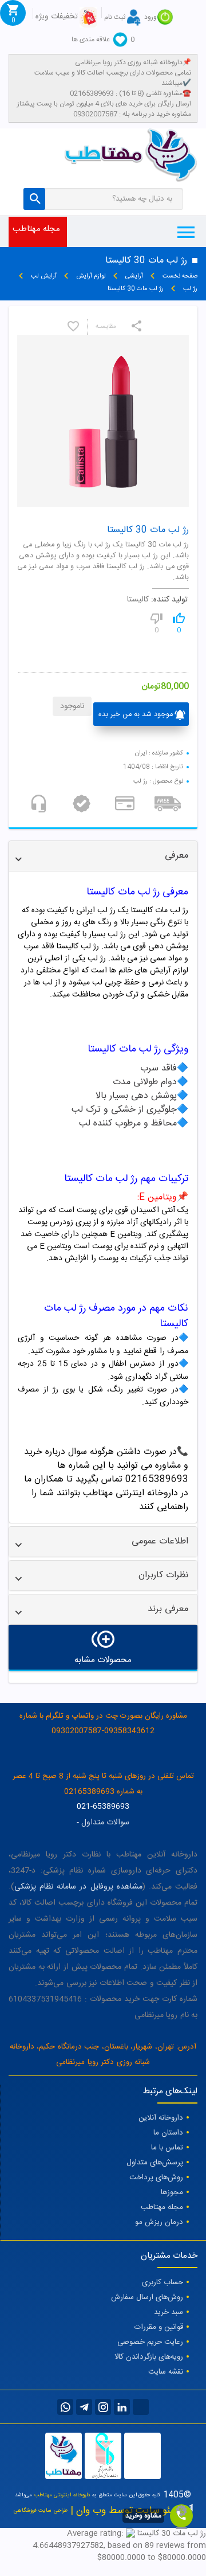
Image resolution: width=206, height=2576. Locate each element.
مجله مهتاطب (36, 229)
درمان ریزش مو (159, 2222)
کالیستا (138, 600)
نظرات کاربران (163, 1575)
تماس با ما (167, 2148)
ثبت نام (115, 17)
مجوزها (172, 2192)
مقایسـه (106, 327)
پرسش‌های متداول (155, 2163)
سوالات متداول (105, 1823)
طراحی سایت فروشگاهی (41, 2511)
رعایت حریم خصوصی (150, 2342)
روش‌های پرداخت (156, 2178)
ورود (150, 17)
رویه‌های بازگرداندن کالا (149, 2357)
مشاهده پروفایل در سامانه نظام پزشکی (78, 1887)
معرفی (177, 856)
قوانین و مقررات (159, 2327)
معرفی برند (168, 1609)
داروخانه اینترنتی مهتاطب (62, 2495)
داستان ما (168, 2133)
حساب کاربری (163, 2282)
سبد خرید (169, 2312)
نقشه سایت (166, 2372)
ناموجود (72, 706)
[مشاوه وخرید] (181, 2516)
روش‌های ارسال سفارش (147, 2297)
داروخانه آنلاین (161, 2118)
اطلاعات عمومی (160, 1541)
